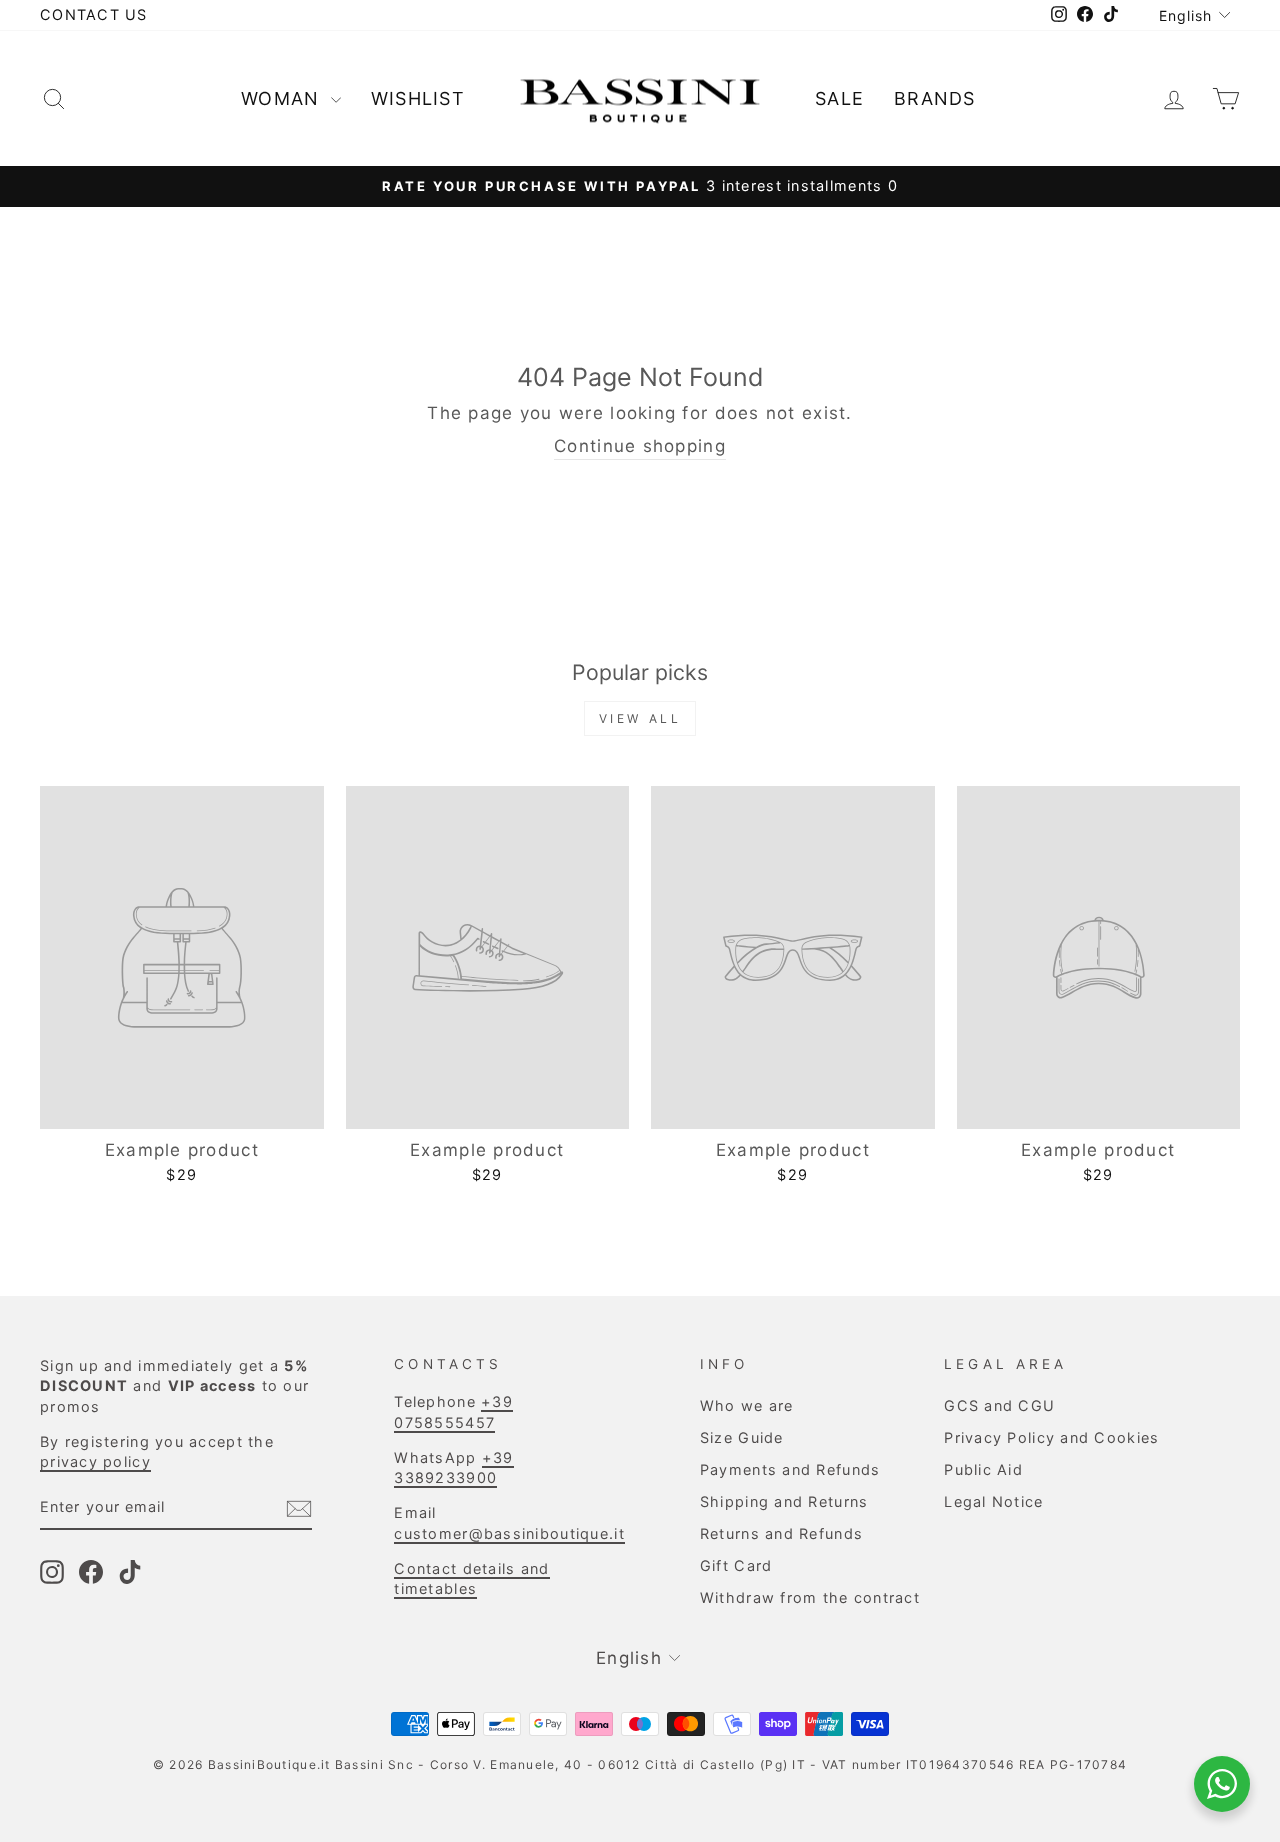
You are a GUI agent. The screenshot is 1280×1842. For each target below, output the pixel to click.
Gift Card (736, 1565)
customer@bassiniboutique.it (509, 1533)
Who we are (747, 1405)
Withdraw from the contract (810, 1597)
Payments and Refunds (790, 1469)
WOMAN (283, 98)
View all (640, 718)
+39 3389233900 (453, 1467)
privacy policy (95, 1461)
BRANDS (935, 98)
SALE (839, 98)
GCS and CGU (999, 1405)
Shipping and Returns (784, 1501)
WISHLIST (418, 98)
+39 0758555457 (453, 1411)
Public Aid (983, 1469)
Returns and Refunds (781, 1533)
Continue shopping (640, 446)
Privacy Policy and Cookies (1051, 1437)
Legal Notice (993, 1501)
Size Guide (742, 1437)
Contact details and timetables (471, 1578)
